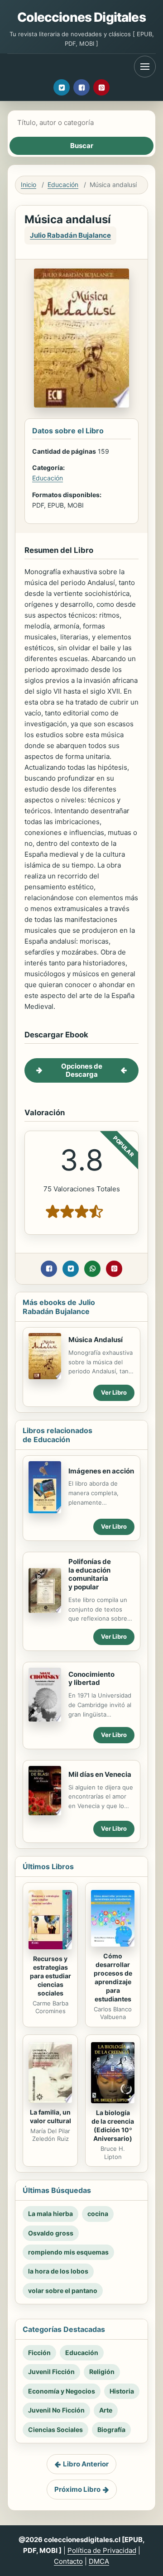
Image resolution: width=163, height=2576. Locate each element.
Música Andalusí (96, 1340)
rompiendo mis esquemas (68, 2252)
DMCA (99, 2561)
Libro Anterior (86, 2464)
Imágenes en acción (101, 1471)
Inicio (29, 185)
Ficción (39, 2353)
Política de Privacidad (102, 2550)
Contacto (68, 2561)
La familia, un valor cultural (50, 2116)
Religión (102, 2372)
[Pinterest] (101, 87)
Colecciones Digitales (81, 17)
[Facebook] (81, 87)
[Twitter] (62, 87)
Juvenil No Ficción (56, 2410)
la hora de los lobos (58, 2271)
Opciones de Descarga (82, 1070)
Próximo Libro (77, 2489)
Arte (106, 2410)
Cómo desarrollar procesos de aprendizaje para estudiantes (113, 1977)
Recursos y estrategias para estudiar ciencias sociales (50, 1976)
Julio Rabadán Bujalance (70, 235)
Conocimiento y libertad (91, 1679)
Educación (63, 185)
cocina (98, 2214)
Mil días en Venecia (100, 1774)
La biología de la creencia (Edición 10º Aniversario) (113, 2125)
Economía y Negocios (62, 2391)
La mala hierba (50, 2214)
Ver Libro (114, 1392)
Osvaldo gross (51, 2233)
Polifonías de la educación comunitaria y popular (90, 1574)
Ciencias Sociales (55, 2430)
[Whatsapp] (92, 1269)
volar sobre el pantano (63, 2291)
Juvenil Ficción (51, 2372)
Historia (122, 2391)
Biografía (111, 2430)
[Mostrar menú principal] (145, 67)
